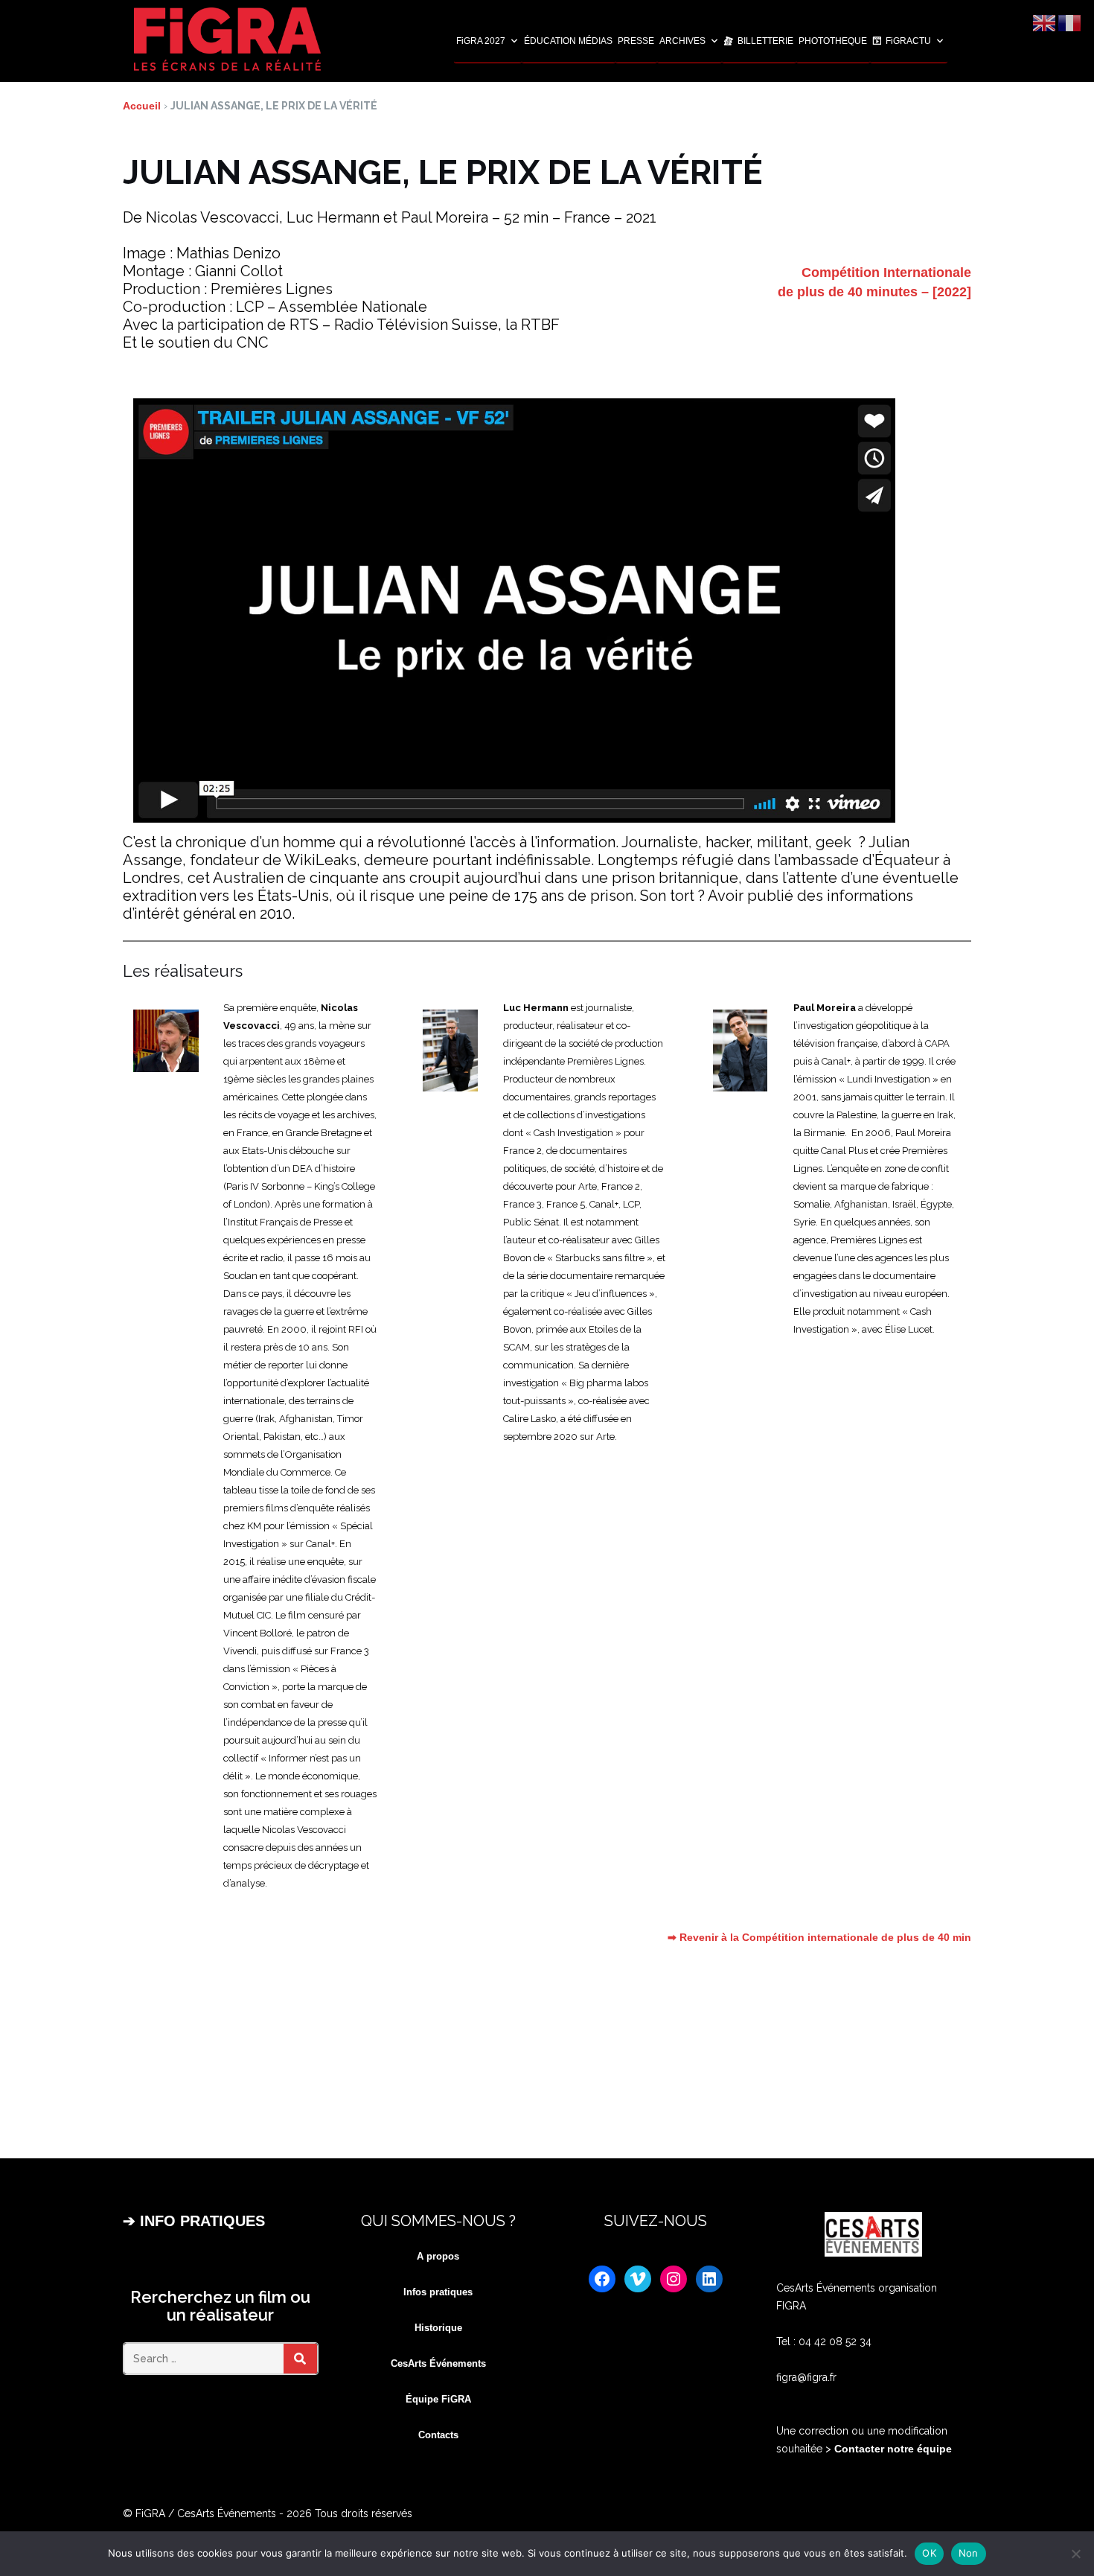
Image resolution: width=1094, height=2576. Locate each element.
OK (929, 2553)
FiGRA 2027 (481, 41)
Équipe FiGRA (438, 2399)
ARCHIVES (682, 41)
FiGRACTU (908, 41)
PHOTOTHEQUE (833, 41)
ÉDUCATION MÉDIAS (568, 41)
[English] (1045, 22)
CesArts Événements (438, 2363)
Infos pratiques (438, 2292)
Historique (438, 2328)
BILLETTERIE (765, 41)
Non (969, 2553)
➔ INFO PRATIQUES (194, 2221)
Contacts (438, 2435)
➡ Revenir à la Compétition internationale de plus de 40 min (819, 1937)
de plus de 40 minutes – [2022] (874, 292)
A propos (438, 2256)
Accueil (142, 106)
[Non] (1075, 2554)
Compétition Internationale (886, 272)
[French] (1070, 22)
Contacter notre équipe (892, 2449)
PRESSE (636, 41)
